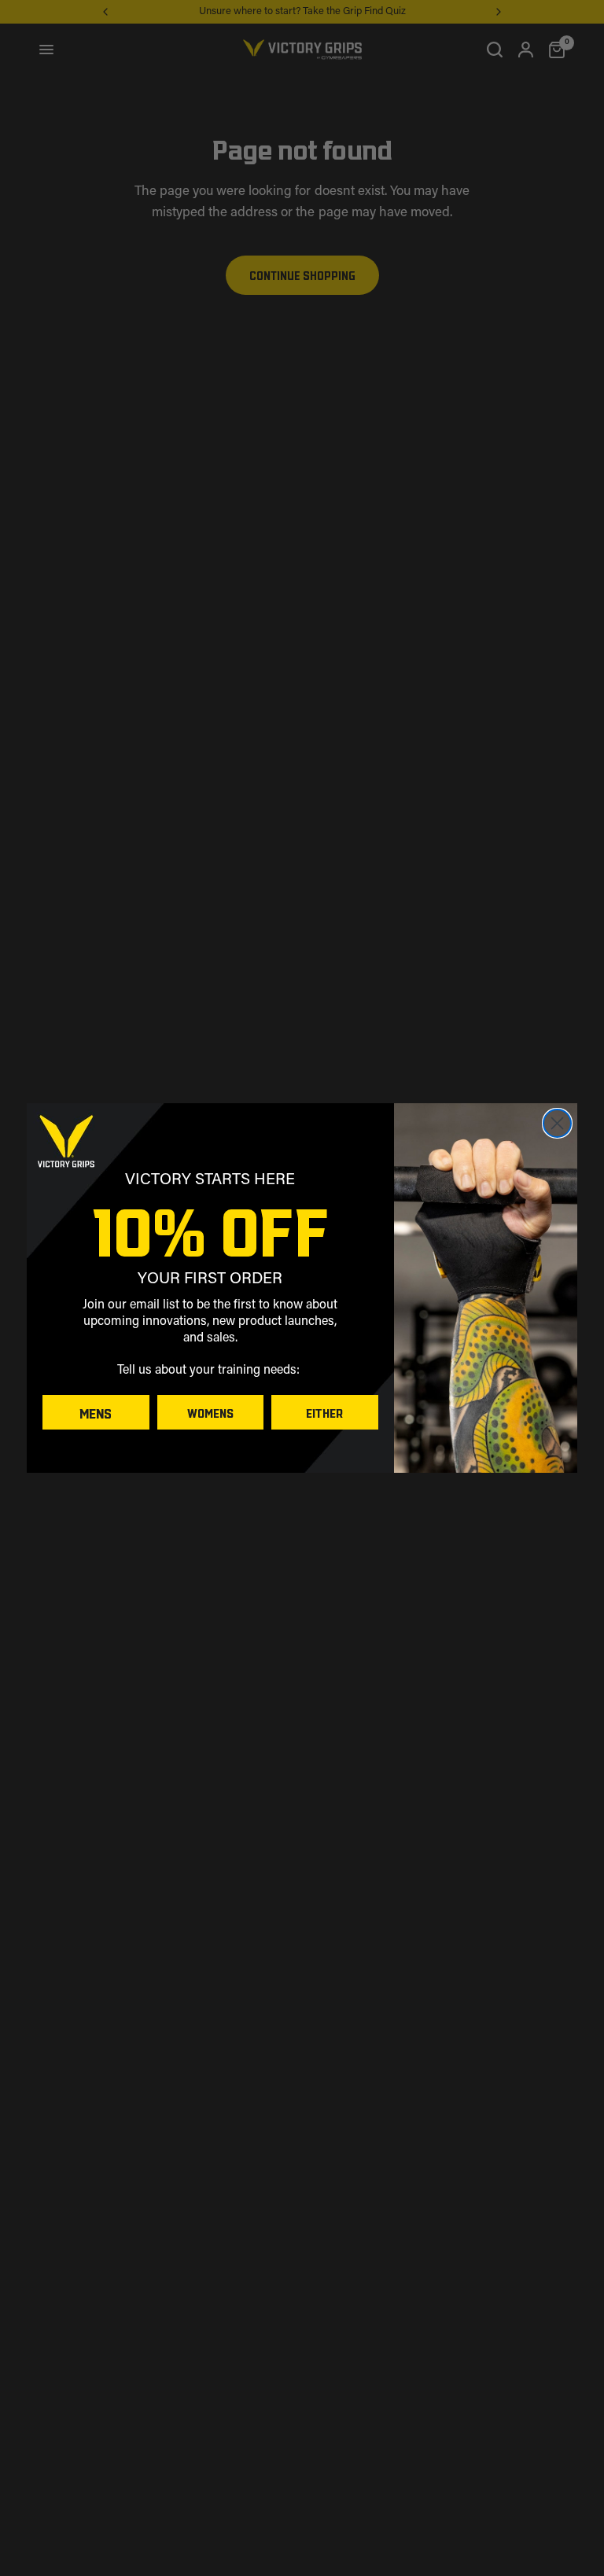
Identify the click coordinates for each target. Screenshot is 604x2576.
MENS (96, 1412)
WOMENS (210, 1412)
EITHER (324, 1412)
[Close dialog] (557, 1123)
